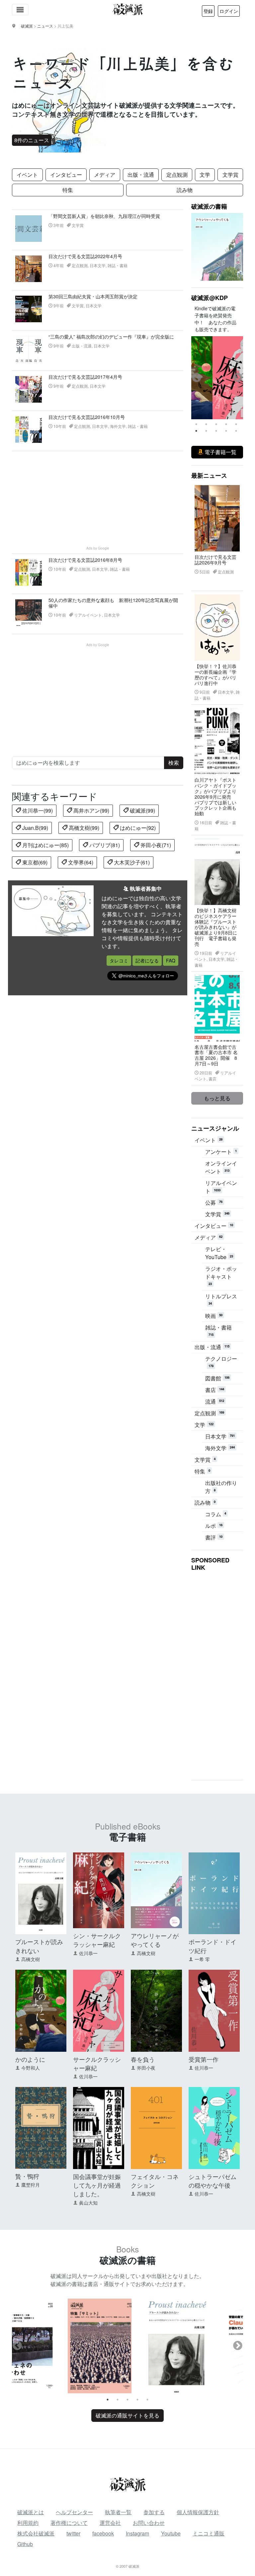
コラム (216, 1514)
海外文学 (220, 1448)
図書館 (217, 1378)
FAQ (171, 960)
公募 (214, 1202)
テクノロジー (221, 1361)
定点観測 (177, 175)
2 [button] (206, 424)
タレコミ (119, 960)
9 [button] (226, 431)
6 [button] (196, 431)
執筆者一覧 (118, 2512)
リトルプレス (221, 1299)
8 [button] (216, 431)
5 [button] (236, 424)
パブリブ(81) (104, 845)
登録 (208, 11)
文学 (205, 175)
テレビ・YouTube (219, 1253)
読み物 (185, 190)
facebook (103, 2533)
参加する (154, 2512)
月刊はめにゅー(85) (45, 845)
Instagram (137, 2533)
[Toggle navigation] (20, 10)
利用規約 (28, 2523)
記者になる (147, 960)
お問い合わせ (149, 2523)
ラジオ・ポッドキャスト (221, 1275)
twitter (73, 2533)
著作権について (69, 2523)
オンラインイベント (221, 1167)
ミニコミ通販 (209, 2533)
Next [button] (238, 378)
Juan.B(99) (35, 828)
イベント (27, 175)
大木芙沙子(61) (131, 862)
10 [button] (236, 431)
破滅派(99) (142, 810)
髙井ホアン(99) (91, 810)
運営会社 (110, 2523)
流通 (215, 1401)
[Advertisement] (98, 498)
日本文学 (220, 1436)
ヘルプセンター (74, 2512)
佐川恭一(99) (37, 810)
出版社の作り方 (221, 1487)
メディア (105, 175)
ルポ (214, 1526)
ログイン (229, 11)
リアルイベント (221, 1187)
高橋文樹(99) (83, 828)
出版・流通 (141, 175)
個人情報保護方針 (198, 2512)
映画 (214, 1316)
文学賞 (230, 175)
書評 (214, 1537)
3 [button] (216, 424)
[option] (217, 378)
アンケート (221, 1152)
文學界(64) (80, 862)
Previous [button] (197, 378)
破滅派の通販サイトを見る (127, 2415)
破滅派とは (31, 2512)
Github (25, 2544)
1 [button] (196, 424)
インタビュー (66, 175)
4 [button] (226, 424)
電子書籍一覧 (220, 452)
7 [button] (206, 431)
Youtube (171, 2533)
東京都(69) (34, 862)
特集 (68, 190)
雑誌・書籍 (218, 1330)
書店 (215, 1390)
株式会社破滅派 (36, 2533)
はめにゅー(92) (137, 828)
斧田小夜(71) (155, 845)
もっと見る (217, 1098)
